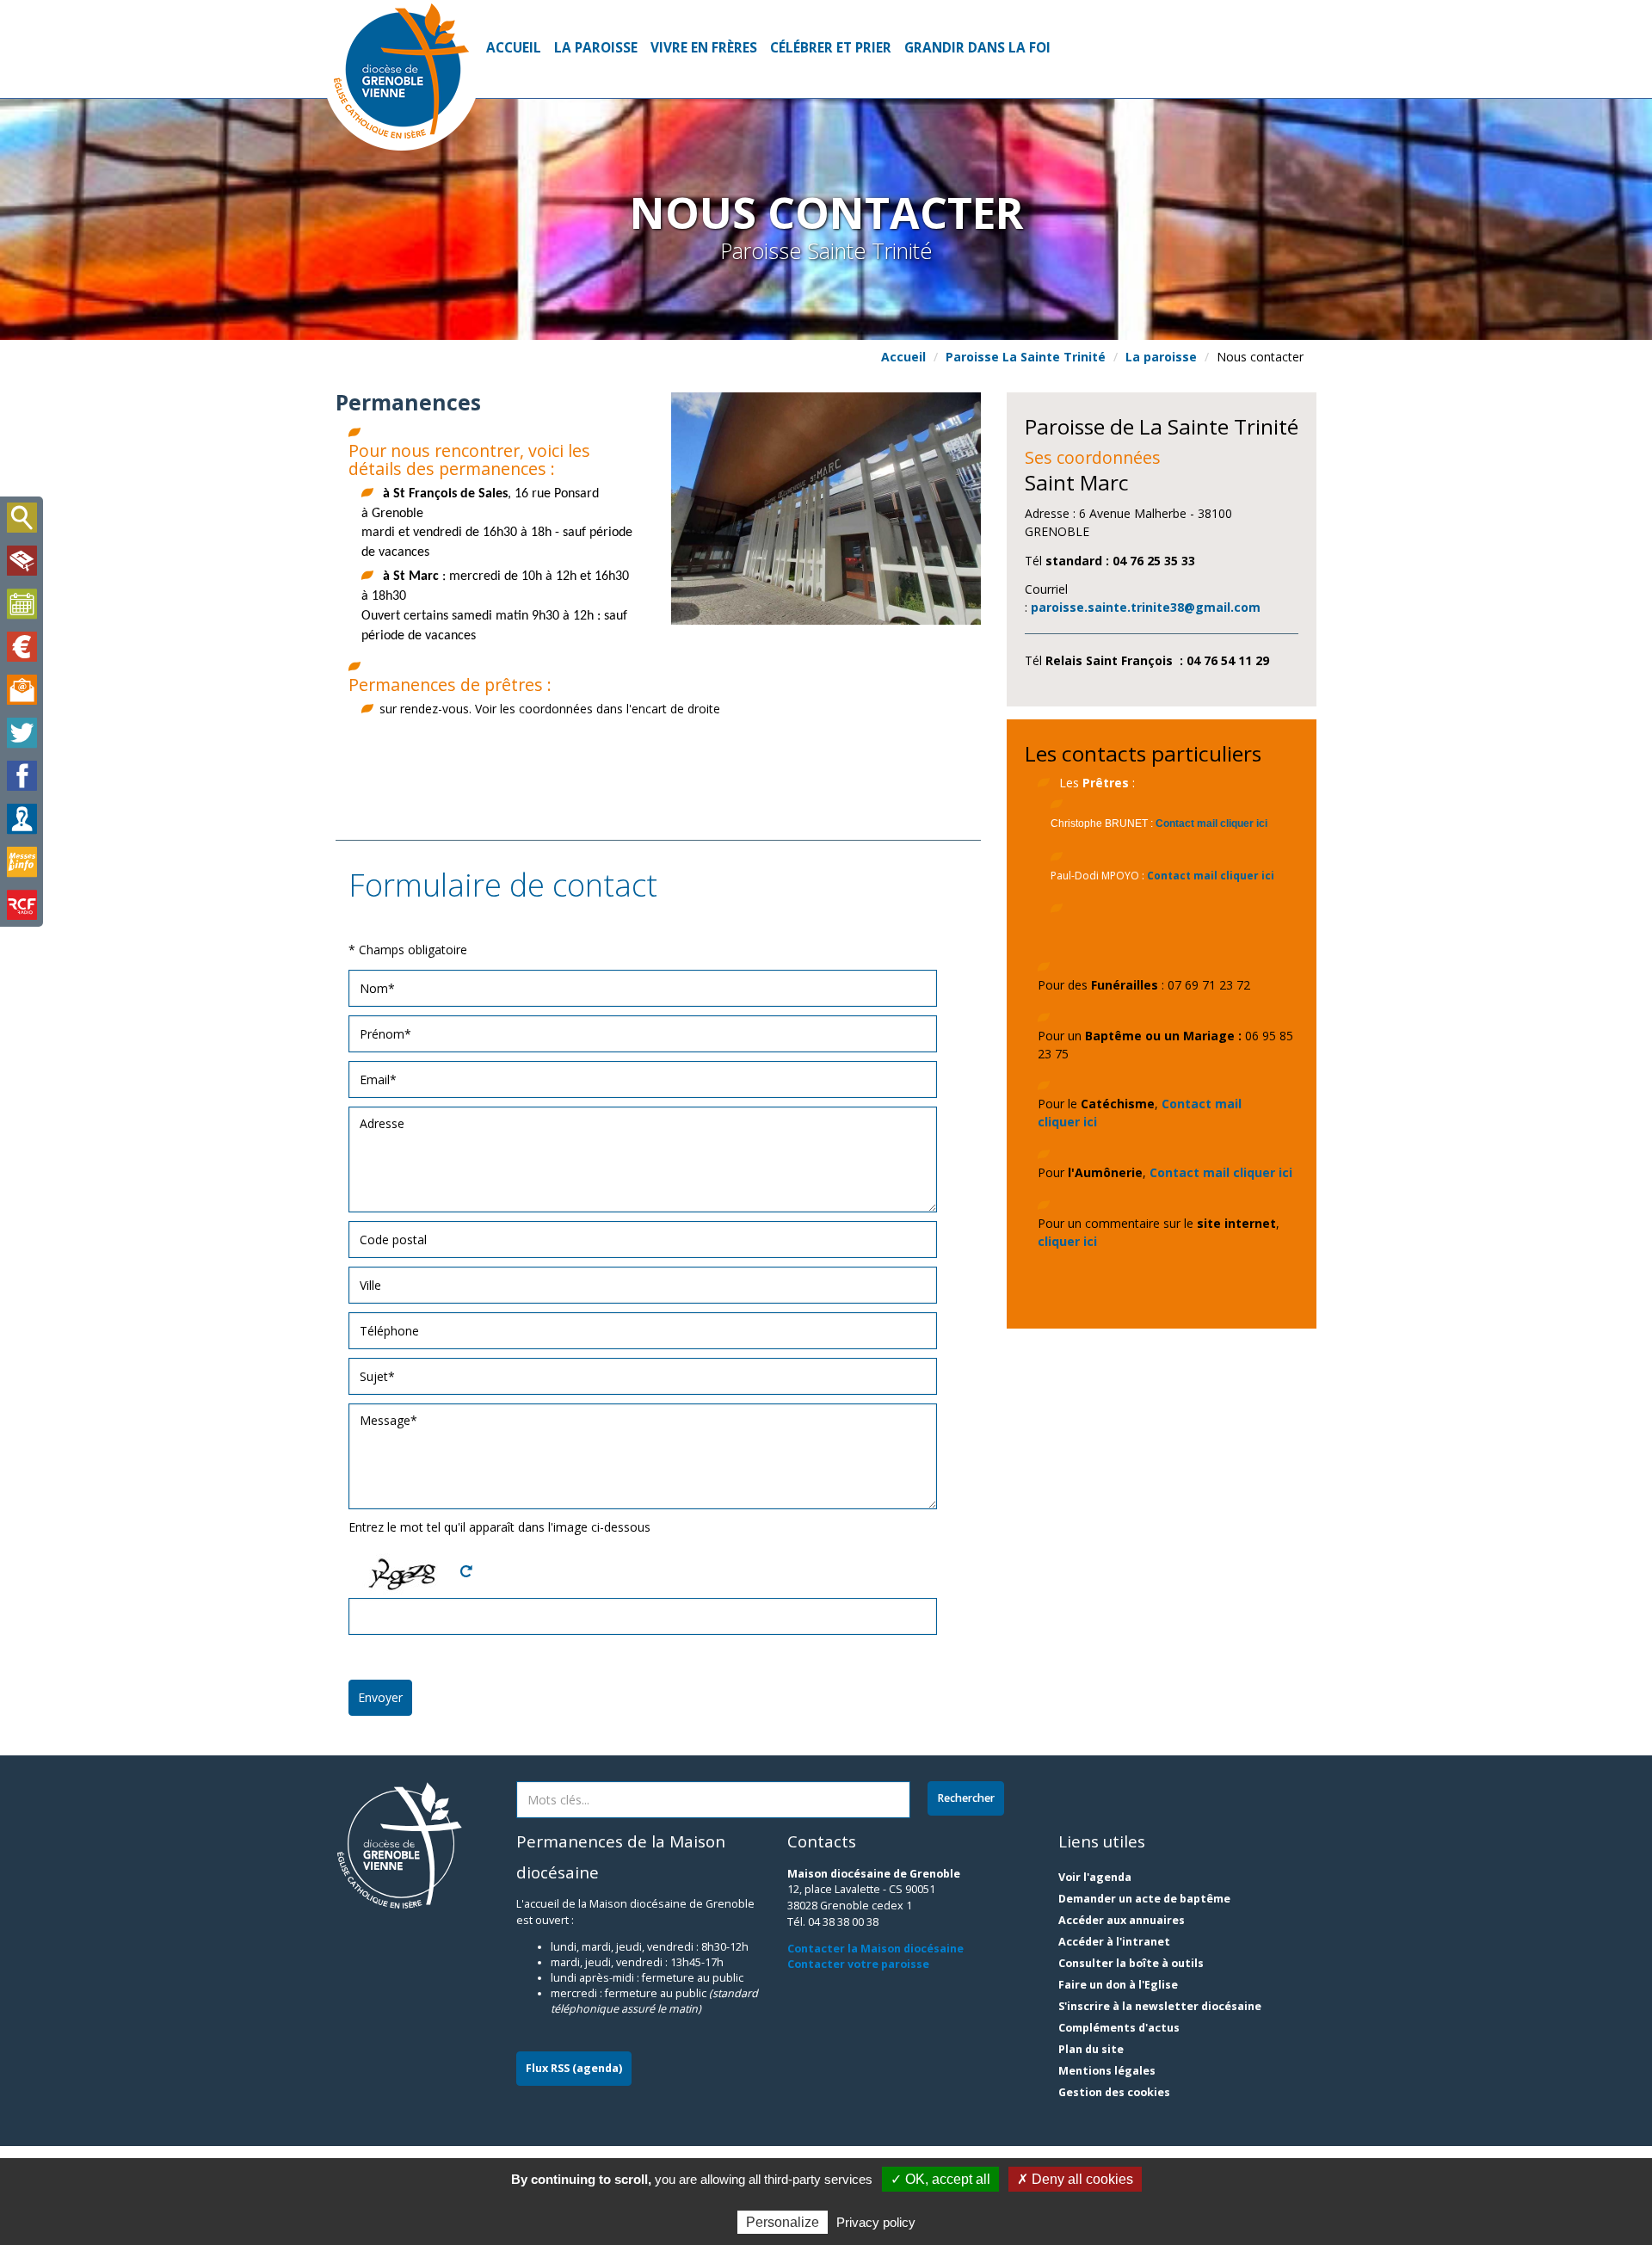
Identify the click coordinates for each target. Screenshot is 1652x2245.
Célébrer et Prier (831, 48)
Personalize (783, 2222)
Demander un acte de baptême (1144, 1899)
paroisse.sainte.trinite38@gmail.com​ (1146, 607)
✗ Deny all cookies (1075, 2179)
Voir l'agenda (1095, 1877)
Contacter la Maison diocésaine (875, 1949)
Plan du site (1091, 2049)
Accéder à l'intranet (1114, 1942)
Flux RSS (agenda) (574, 2068)
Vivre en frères (704, 48)
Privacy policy (876, 2222)
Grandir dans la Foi (977, 48)
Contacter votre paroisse (858, 1964)
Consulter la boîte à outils (1131, 1963)
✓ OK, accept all (940, 2179)
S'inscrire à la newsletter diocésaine (1160, 2006)
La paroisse (596, 48)
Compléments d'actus (1119, 2028)
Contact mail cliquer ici (1211, 823)
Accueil (514, 48)
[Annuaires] (22, 819)
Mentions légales (1107, 2071)
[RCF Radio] (22, 905)
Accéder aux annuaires (1122, 1920)
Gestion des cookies (1114, 2092)
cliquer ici (1067, 1241)
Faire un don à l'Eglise (1118, 1985)
